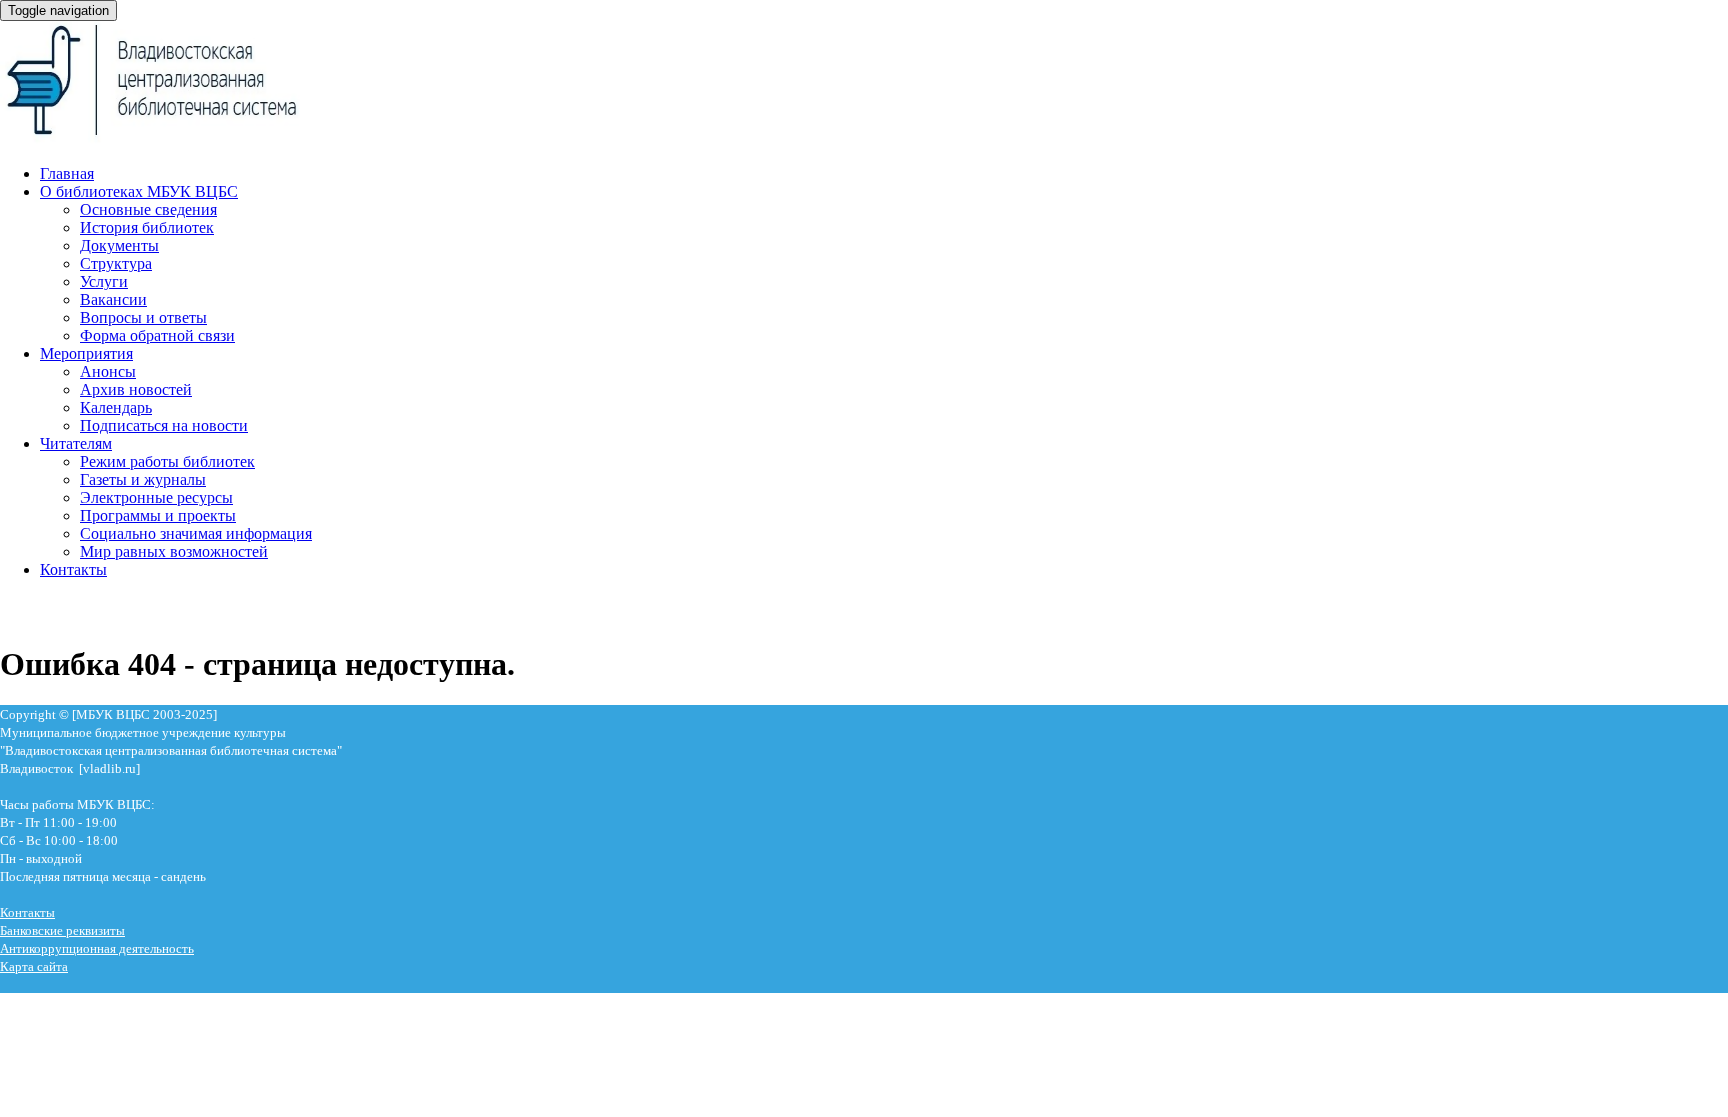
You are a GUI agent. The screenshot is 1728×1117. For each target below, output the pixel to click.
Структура (116, 263)
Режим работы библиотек (167, 461)
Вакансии (113, 299)
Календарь (116, 407)
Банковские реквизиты (62, 930)
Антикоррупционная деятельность (97, 948)
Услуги (104, 281)
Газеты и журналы (143, 479)
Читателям (76, 443)
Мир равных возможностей (174, 551)
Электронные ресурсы (156, 497)
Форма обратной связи (157, 335)
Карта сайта (34, 966)
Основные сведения (148, 209)
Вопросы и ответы (143, 317)
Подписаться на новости (164, 425)
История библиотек (147, 227)
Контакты (73, 569)
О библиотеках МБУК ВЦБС (139, 191)
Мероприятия (86, 353)
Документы (119, 245)
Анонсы (108, 371)
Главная (67, 173)
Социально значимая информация (196, 533)
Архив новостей (136, 389)
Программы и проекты (158, 515)
